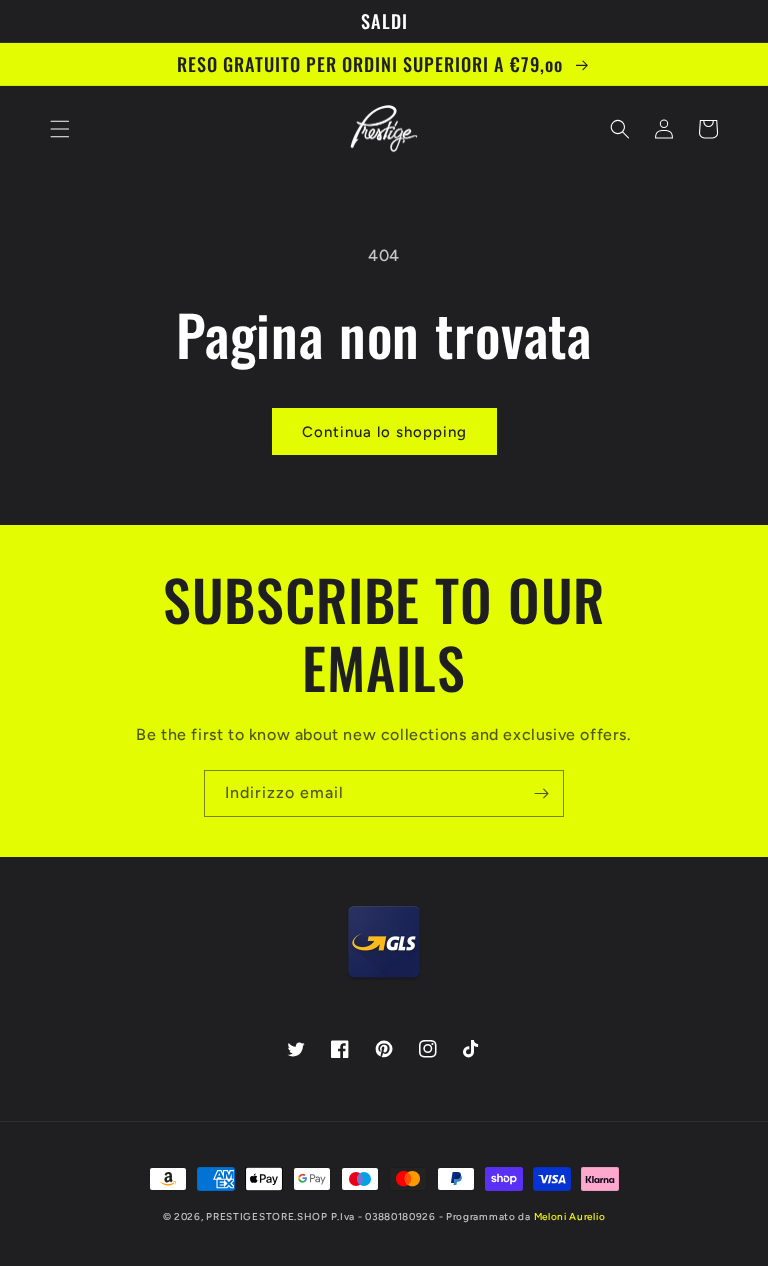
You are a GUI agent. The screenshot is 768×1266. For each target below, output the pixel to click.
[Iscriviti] (541, 793)
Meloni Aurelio (570, 1216)
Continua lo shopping (384, 432)
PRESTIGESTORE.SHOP (267, 1216)
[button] (60, 129)
